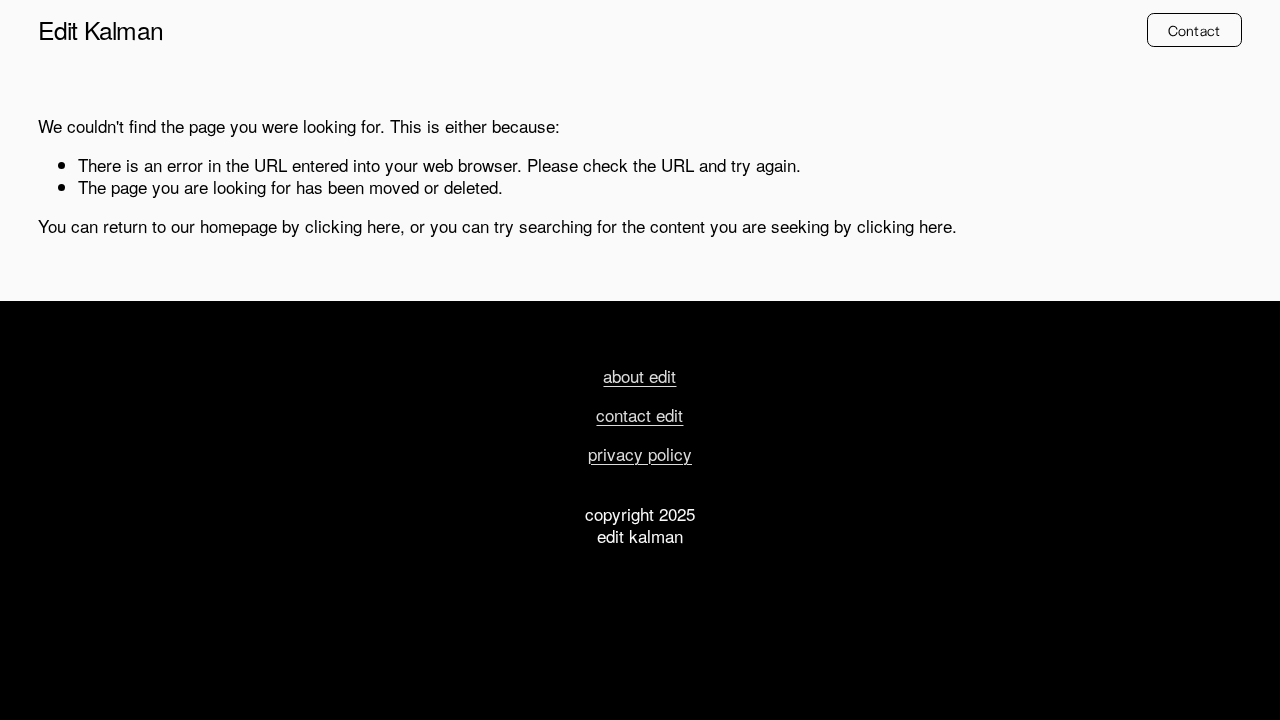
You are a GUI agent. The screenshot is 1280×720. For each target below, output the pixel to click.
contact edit (639, 415)
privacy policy (640, 454)
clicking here (352, 225)
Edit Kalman (100, 29)
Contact (1194, 30)
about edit (639, 376)
